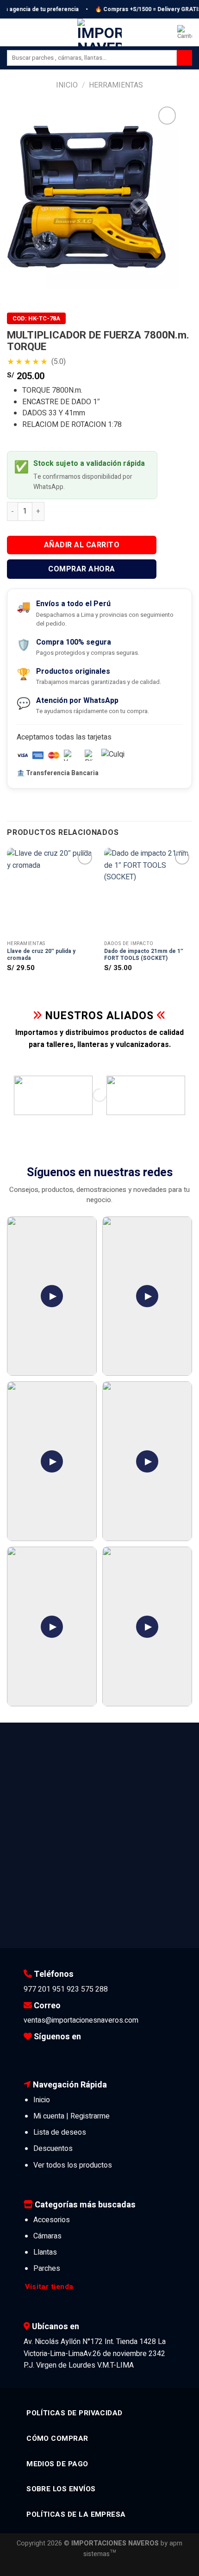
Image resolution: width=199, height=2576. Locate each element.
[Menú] (12, 32)
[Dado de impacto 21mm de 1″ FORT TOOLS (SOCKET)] (148, 892)
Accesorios (52, 2220)
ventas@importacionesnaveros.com (81, 2020)
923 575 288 (87, 1989)
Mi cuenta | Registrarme (72, 2116)
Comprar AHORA (81, 569)
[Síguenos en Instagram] (44, 2054)
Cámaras (47, 2236)
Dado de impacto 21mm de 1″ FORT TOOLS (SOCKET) (144, 955)
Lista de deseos (60, 2132)
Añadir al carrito (82, 545)
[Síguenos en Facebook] (31, 2054)
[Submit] (184, 58)
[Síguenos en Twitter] (58, 2054)
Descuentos (53, 2149)
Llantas (45, 2252)
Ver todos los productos (73, 2165)
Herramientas (116, 85)
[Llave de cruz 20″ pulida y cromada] (51, 892)
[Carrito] (185, 32)
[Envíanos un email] (73, 2054)
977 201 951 (44, 1989)
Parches (47, 2269)
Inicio (67, 85)
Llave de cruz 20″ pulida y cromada (41, 955)
